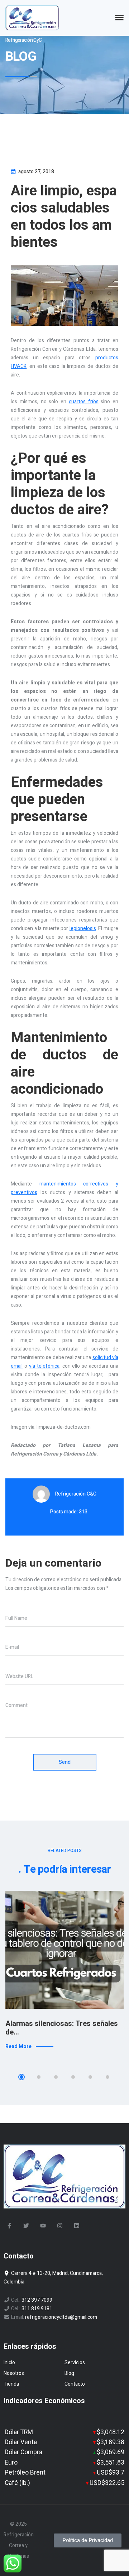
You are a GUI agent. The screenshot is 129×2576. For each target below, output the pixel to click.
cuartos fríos (84, 402)
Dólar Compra (23, 2452)
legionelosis (83, 928)
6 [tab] (107, 2077)
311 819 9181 (37, 2309)
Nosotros (14, 2373)
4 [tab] (73, 2077)
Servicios (75, 2363)
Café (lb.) (17, 2483)
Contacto (75, 2384)
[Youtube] (43, 2226)
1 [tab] (21, 2077)
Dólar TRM (19, 2432)
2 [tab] (39, 2077)
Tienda (11, 2384)
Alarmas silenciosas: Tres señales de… (62, 2028)
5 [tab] (90, 2077)
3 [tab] (56, 2077)
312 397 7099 (37, 2300)
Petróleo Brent (25, 2473)
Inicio (9, 2363)
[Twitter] (26, 2226)
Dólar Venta (21, 2442)
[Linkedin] (77, 2226)
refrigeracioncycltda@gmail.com (61, 2317)
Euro (11, 2463)
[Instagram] (60, 2226)
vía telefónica (44, 1366)
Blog (69, 2373)
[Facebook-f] (9, 2226)
